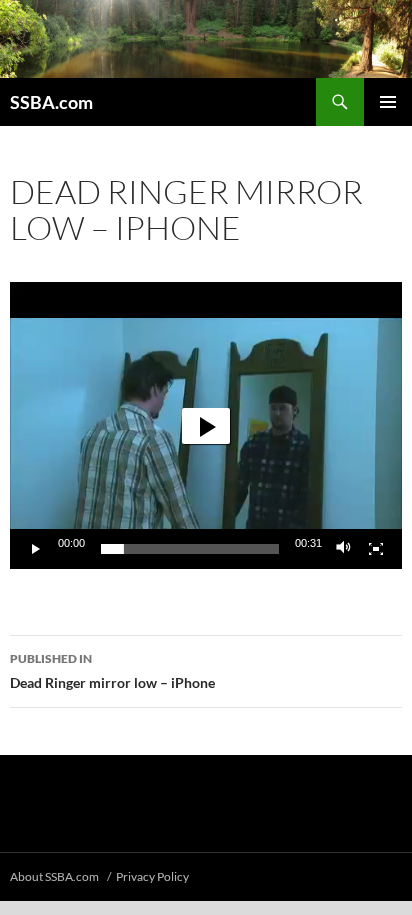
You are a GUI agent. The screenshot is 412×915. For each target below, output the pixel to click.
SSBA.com (51, 102)
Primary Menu (388, 102)
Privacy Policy (152, 876)
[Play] (36, 549)
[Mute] (344, 549)
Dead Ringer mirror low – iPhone (112, 671)
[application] (206, 425)
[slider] (190, 549)
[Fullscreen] (376, 549)
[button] (206, 426)
